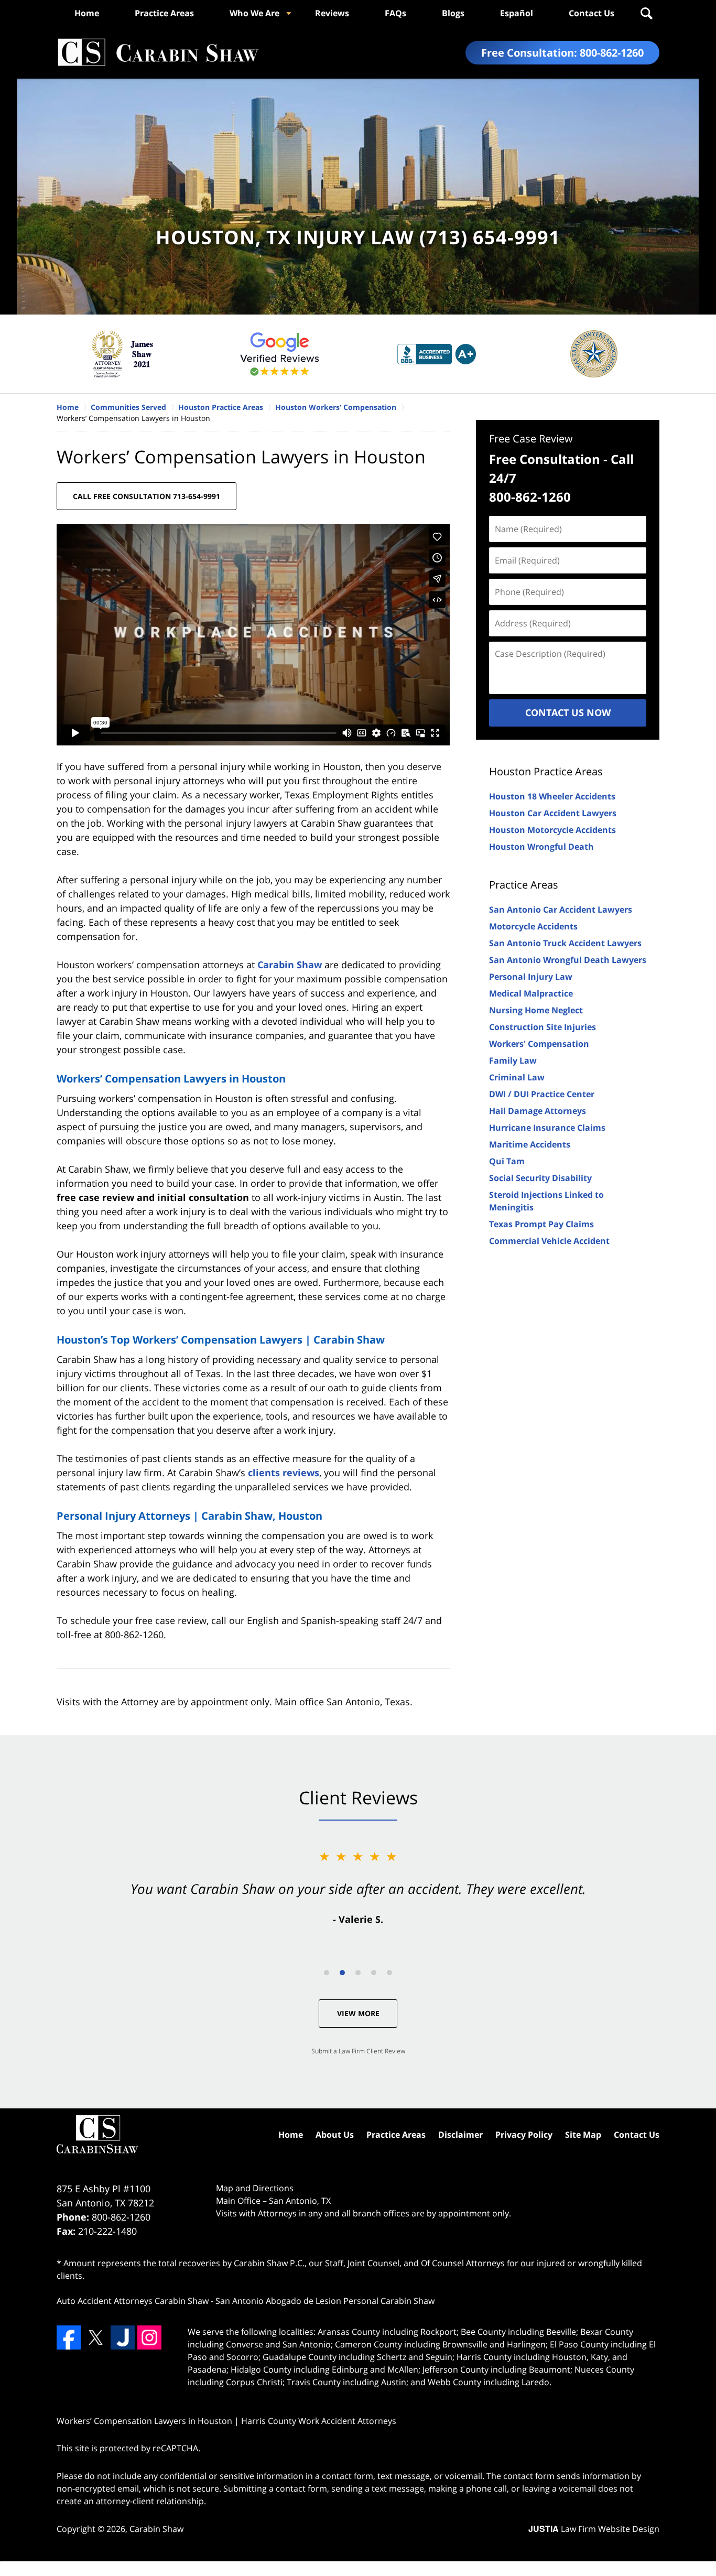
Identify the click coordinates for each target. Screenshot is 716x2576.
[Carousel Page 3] (358, 1973)
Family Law (513, 1060)
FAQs (395, 13)
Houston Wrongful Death (541, 847)
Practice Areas (164, 13)
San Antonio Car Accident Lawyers (561, 910)
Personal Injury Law (531, 977)
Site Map (583, 2135)
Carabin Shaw (290, 965)
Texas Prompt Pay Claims (541, 1224)
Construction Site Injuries (543, 1027)
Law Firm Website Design (594, 2529)
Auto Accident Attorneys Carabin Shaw (133, 2301)
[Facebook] (69, 2337)
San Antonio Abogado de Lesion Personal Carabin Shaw (325, 2301)
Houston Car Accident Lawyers (553, 813)
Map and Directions (255, 2188)
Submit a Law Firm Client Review (358, 2051)
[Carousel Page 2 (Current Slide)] (342, 1973)
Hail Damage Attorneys (538, 1111)
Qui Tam (507, 1161)
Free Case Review (531, 439)
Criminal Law (517, 1077)
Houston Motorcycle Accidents (552, 830)
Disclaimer (460, 2135)
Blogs (453, 13)
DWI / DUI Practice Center (542, 1094)
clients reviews (284, 1473)
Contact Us (592, 13)
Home (87, 13)
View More (358, 2013)
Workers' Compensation (539, 1044)
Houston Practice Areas (546, 771)
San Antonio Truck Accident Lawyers (565, 943)
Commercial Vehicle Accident (549, 1241)
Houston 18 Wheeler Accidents (552, 796)
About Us (335, 2135)
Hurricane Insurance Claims (547, 1128)
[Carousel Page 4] (374, 1973)
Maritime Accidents (530, 1144)
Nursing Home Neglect (536, 1010)
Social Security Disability (540, 1178)
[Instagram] (149, 2337)
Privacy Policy (524, 2135)
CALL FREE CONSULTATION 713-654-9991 (147, 496)
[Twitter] (95, 2337)
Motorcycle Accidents (533, 926)
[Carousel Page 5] (389, 1973)
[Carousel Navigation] (358, 1972)
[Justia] (123, 2337)
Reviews (332, 13)
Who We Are (254, 13)
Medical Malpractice (531, 993)
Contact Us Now (568, 712)
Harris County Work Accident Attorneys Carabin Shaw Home (158, 53)
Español (517, 13)
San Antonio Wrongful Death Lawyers (568, 960)
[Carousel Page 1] (327, 1973)
